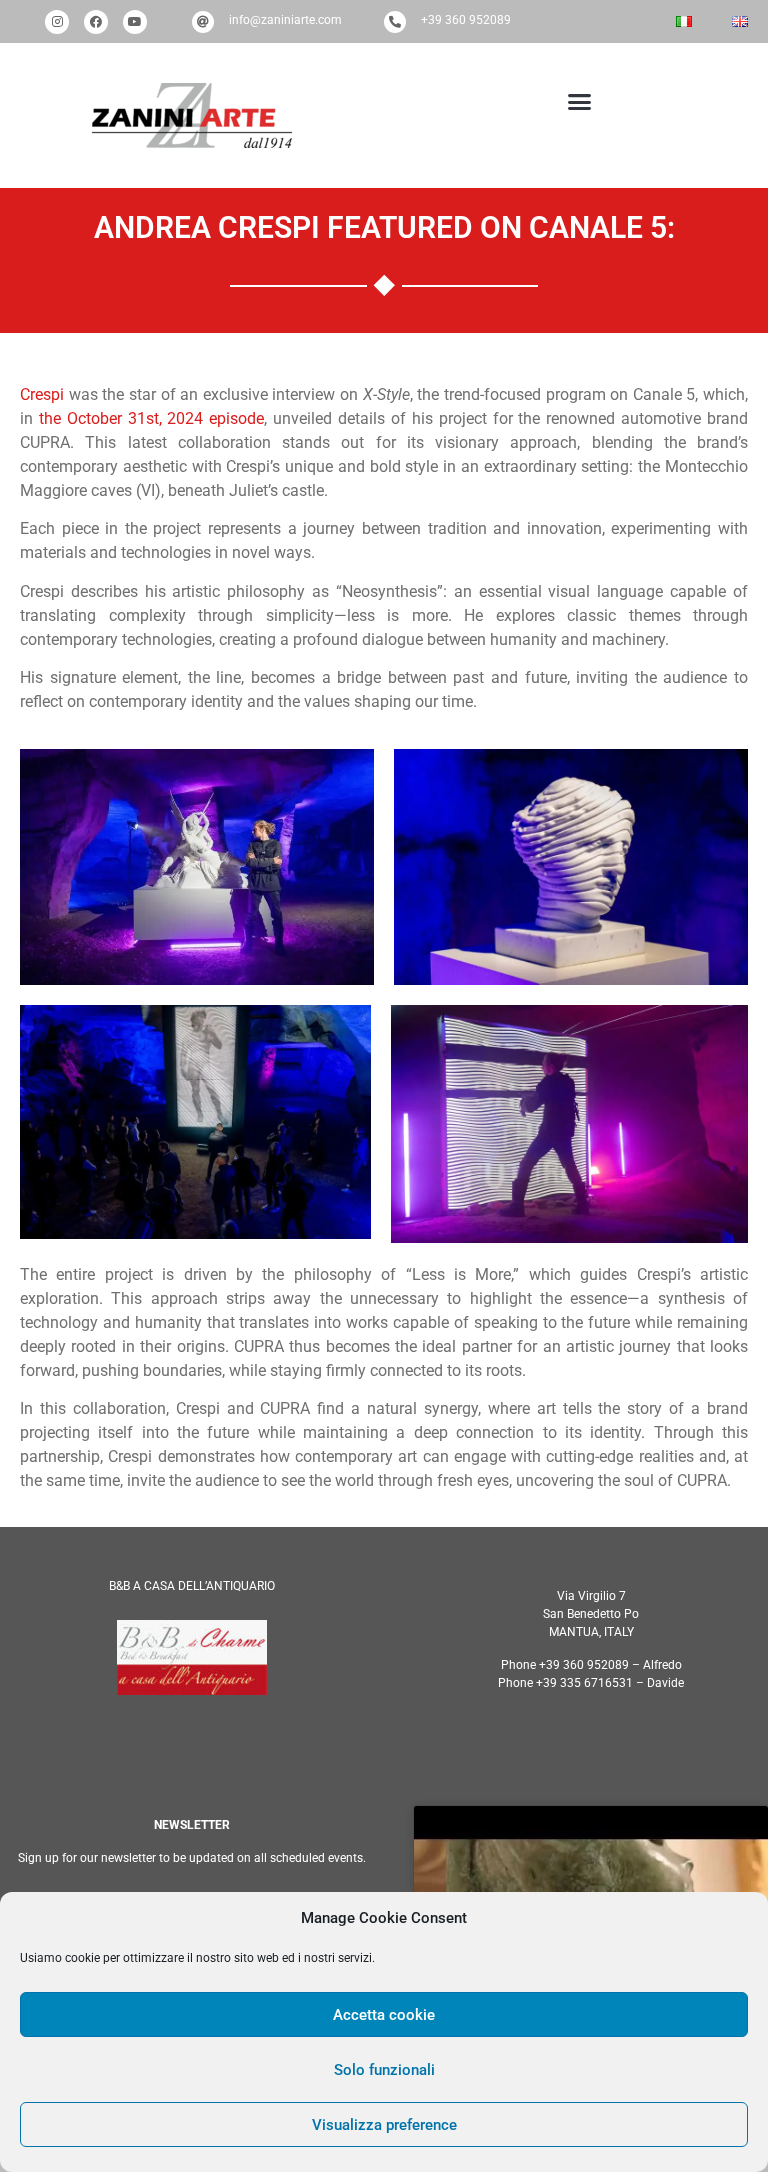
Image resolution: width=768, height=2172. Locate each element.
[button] (575, 102)
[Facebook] (96, 22)
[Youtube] (135, 22)
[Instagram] (57, 22)
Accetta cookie (384, 2015)
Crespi (42, 394)
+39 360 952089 (466, 20)
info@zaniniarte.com (285, 20)
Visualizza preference (384, 2125)
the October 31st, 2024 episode (151, 418)
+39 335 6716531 (584, 1683)
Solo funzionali (384, 2070)
